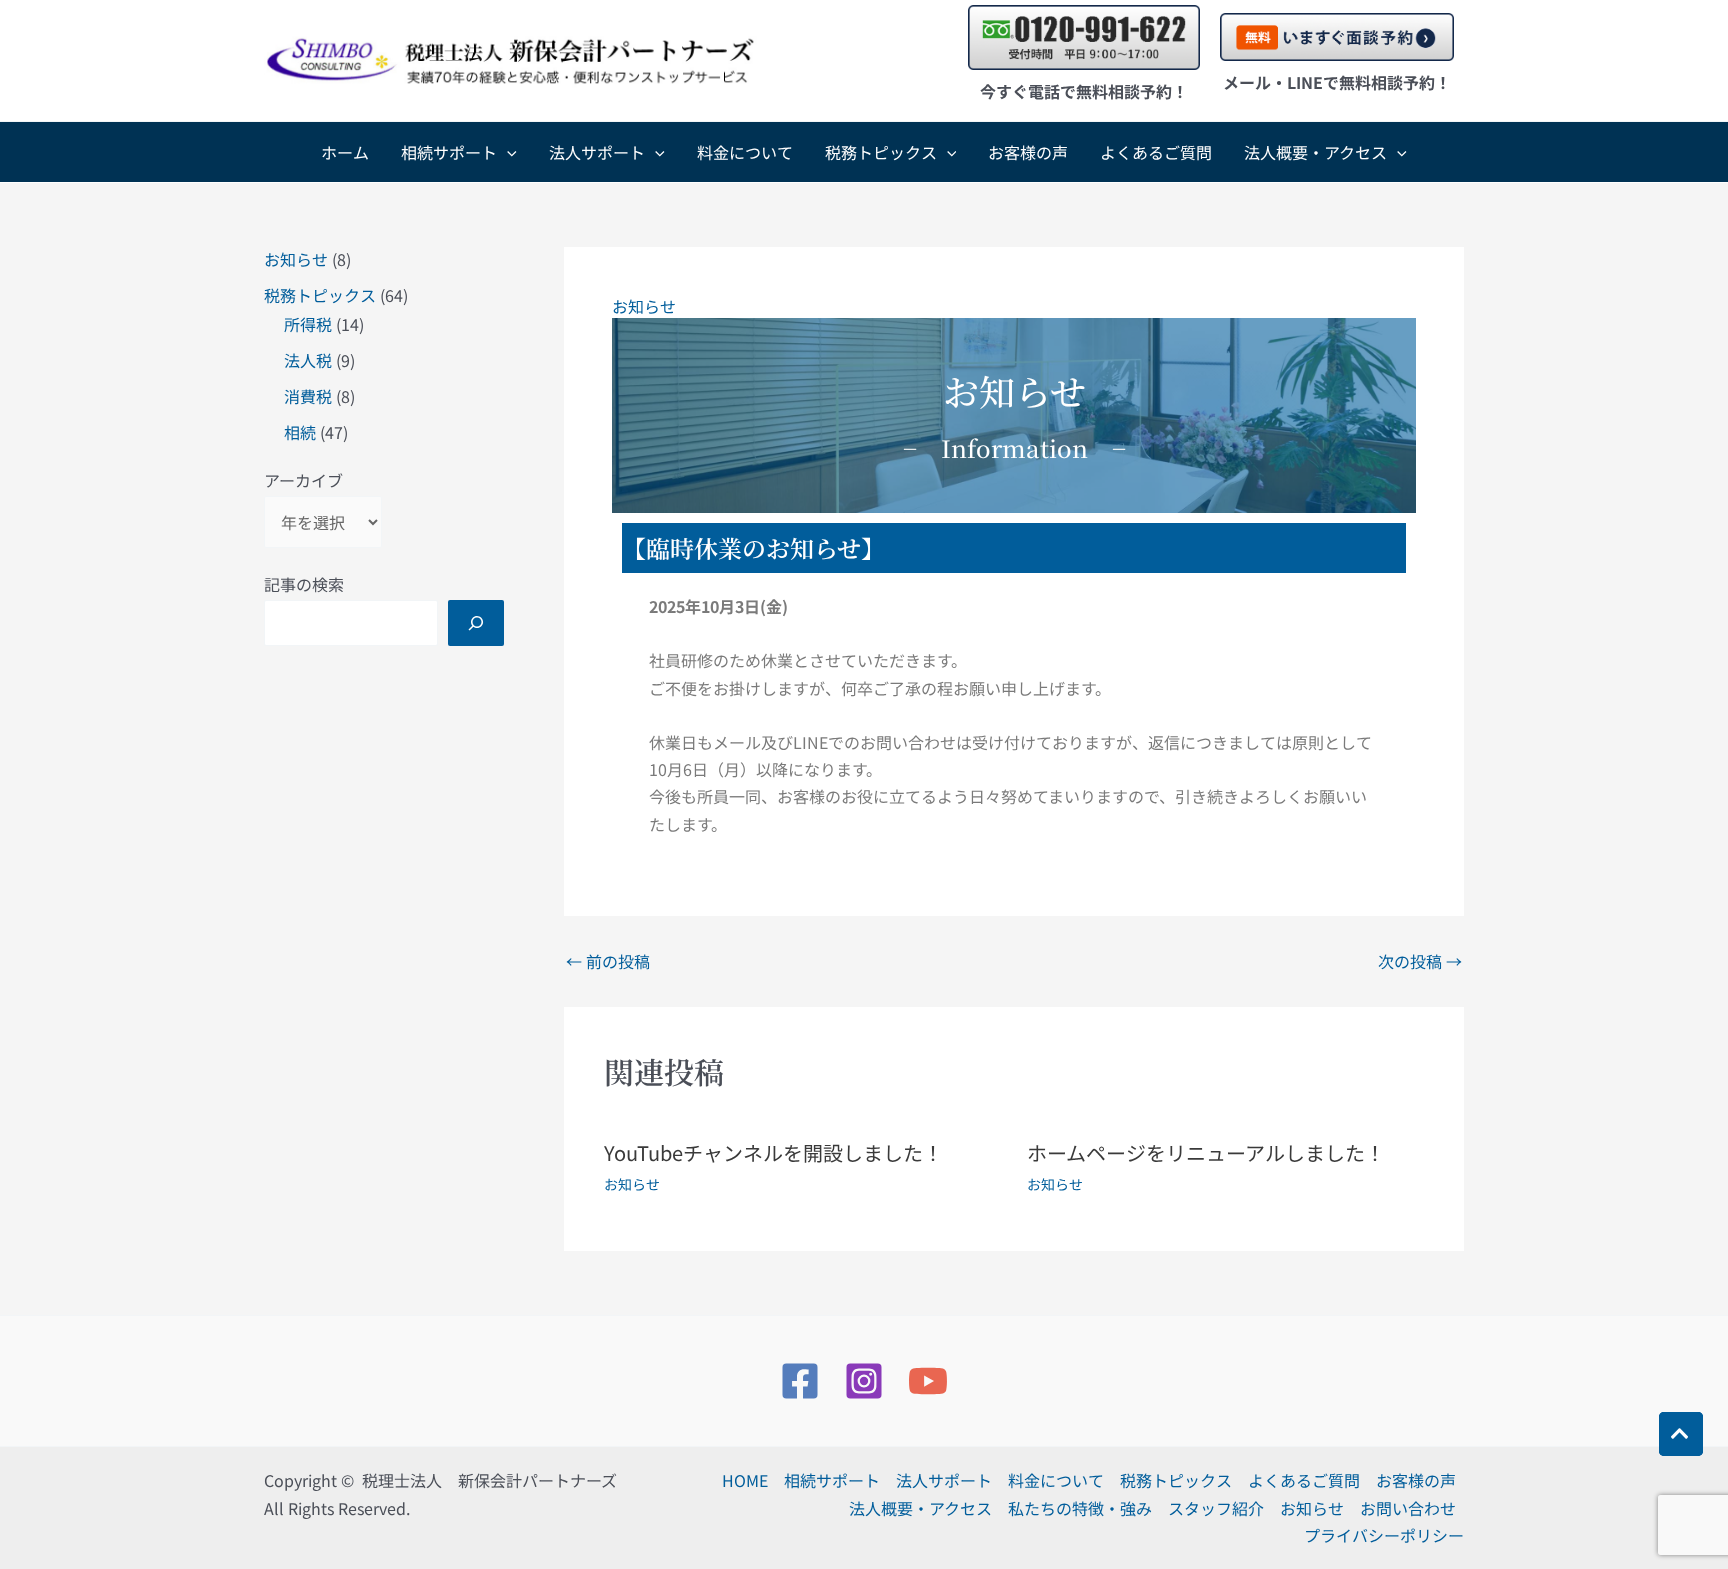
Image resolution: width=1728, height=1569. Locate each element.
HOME (745, 1480)
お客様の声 (1028, 152)
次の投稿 (1420, 961)
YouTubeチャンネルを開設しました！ (773, 1152)
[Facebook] (800, 1381)
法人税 (308, 360)
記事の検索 (304, 584)
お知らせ (296, 259)
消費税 (308, 396)
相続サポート (449, 152)
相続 (300, 432)
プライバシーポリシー (1384, 1535)
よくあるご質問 (1156, 152)
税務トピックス (881, 152)
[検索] (476, 623)
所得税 (308, 324)
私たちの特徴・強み (1080, 1508)
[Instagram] (864, 1381)
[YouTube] (928, 1381)
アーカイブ (303, 480)
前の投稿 (608, 961)
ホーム (345, 152)
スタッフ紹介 (1216, 1508)
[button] (507, 152)
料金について (745, 152)
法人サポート (597, 152)
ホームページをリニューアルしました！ (1206, 1152)
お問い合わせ (1408, 1508)
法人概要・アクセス (1315, 152)
